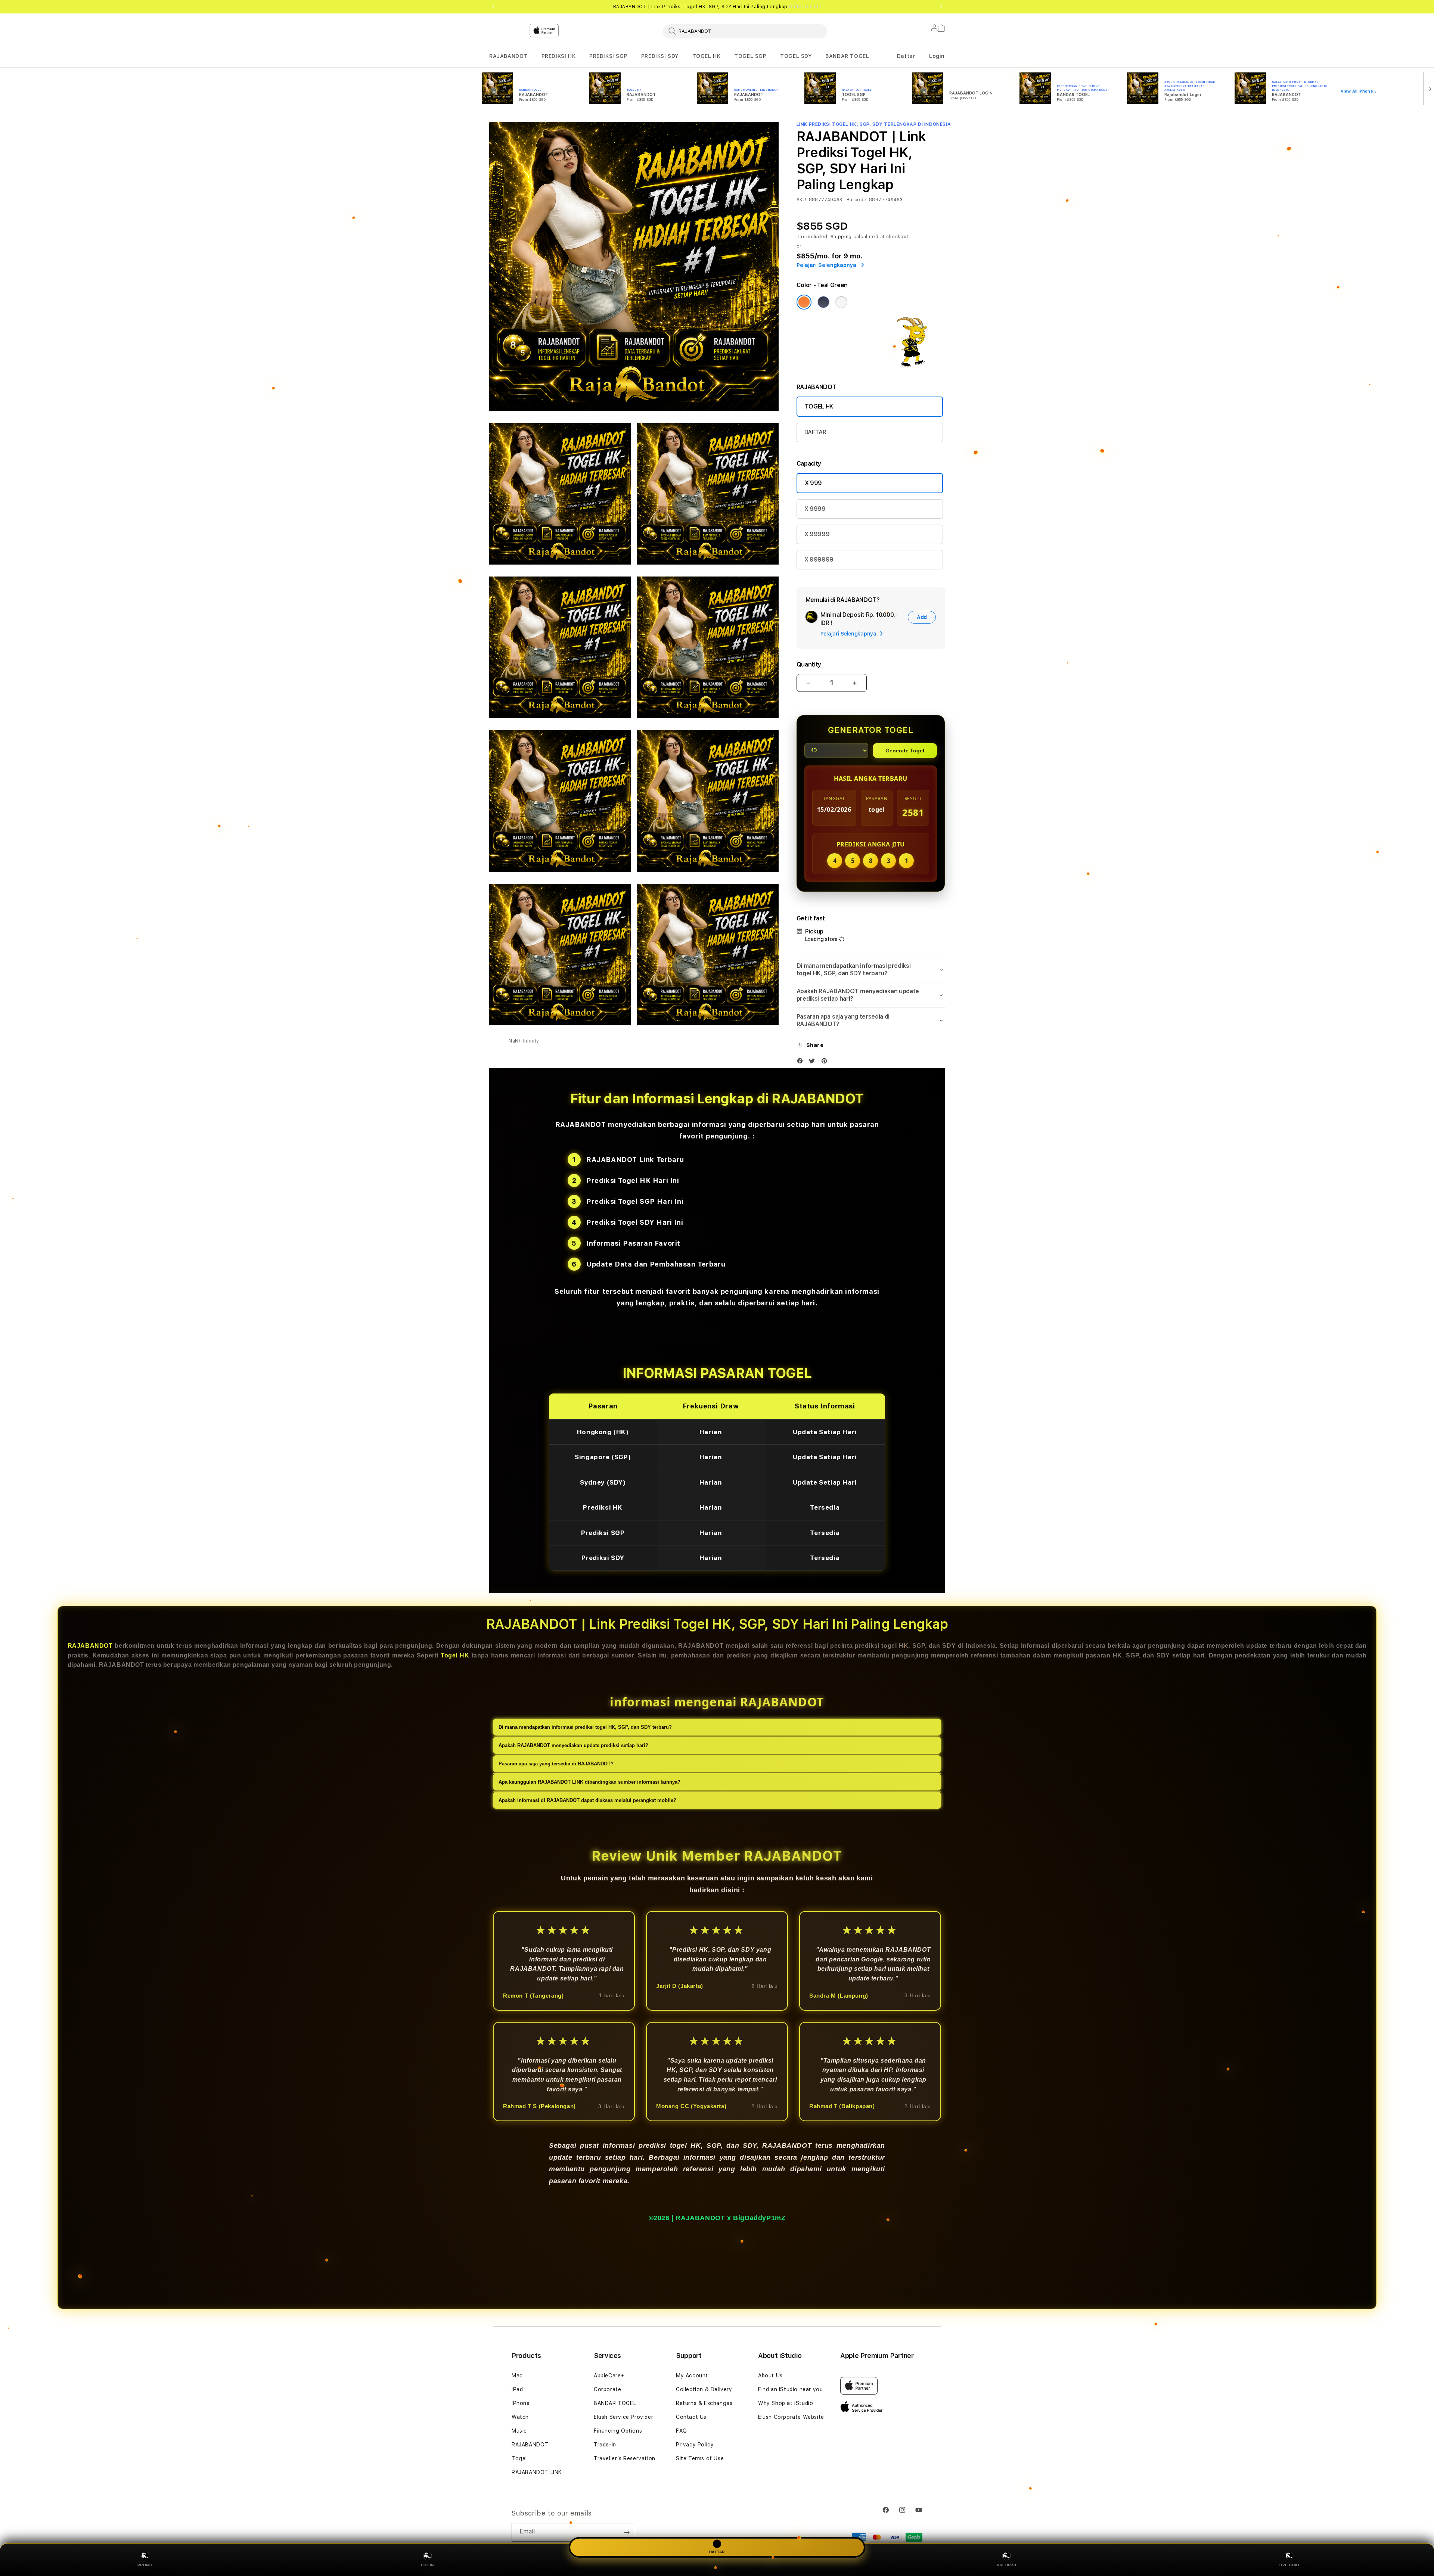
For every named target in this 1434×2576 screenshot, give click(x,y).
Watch (520, 2417)
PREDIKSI (1006, 2565)
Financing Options (618, 2431)
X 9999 (815, 509)
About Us (770, 2375)
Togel (519, 2458)
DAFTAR (815, 432)
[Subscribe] (627, 2532)
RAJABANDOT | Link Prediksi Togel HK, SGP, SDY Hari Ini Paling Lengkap (717, 7)
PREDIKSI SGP (608, 56)
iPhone (521, 2403)
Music (519, 2431)
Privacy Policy (695, 2445)
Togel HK (455, 1655)
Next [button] (941, 7)
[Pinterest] (826, 1062)
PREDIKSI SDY (660, 56)
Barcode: (857, 200)
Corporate (607, 2389)
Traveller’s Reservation (625, 2458)
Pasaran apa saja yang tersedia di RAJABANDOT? (556, 1764)
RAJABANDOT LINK (537, 2472)
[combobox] (745, 31)
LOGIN (427, 2565)
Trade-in (605, 2445)
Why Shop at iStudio (786, 2403)
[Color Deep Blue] (823, 302)
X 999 (813, 483)
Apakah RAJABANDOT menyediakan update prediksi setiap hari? (573, 1745)
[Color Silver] (841, 302)
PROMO (145, 2565)
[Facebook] (802, 1062)
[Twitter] (814, 1062)
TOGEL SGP (750, 56)
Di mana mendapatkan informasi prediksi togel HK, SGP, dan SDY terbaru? (585, 1727)
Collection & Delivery (704, 2389)
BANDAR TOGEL (847, 56)
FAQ (682, 2431)
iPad (517, 2389)
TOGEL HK (707, 56)
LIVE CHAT (1289, 2565)
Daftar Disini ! (805, 7)
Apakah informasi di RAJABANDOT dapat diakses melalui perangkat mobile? (587, 1800)
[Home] (506, 29)
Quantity (809, 664)
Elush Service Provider (623, 2417)
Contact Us (691, 2417)
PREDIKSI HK (559, 56)
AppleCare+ (609, 2375)
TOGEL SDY (796, 56)
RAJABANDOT (508, 56)
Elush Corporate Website (791, 2417)
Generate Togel (905, 751)
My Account (692, 2375)
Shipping (841, 237)
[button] (508, 56)
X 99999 (817, 534)
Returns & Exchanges (704, 2403)
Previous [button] (493, 7)
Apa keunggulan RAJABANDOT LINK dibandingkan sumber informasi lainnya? (589, 1782)
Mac (517, 2375)
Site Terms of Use (700, 2458)
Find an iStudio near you (790, 2389)
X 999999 (819, 560)
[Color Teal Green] (804, 302)
